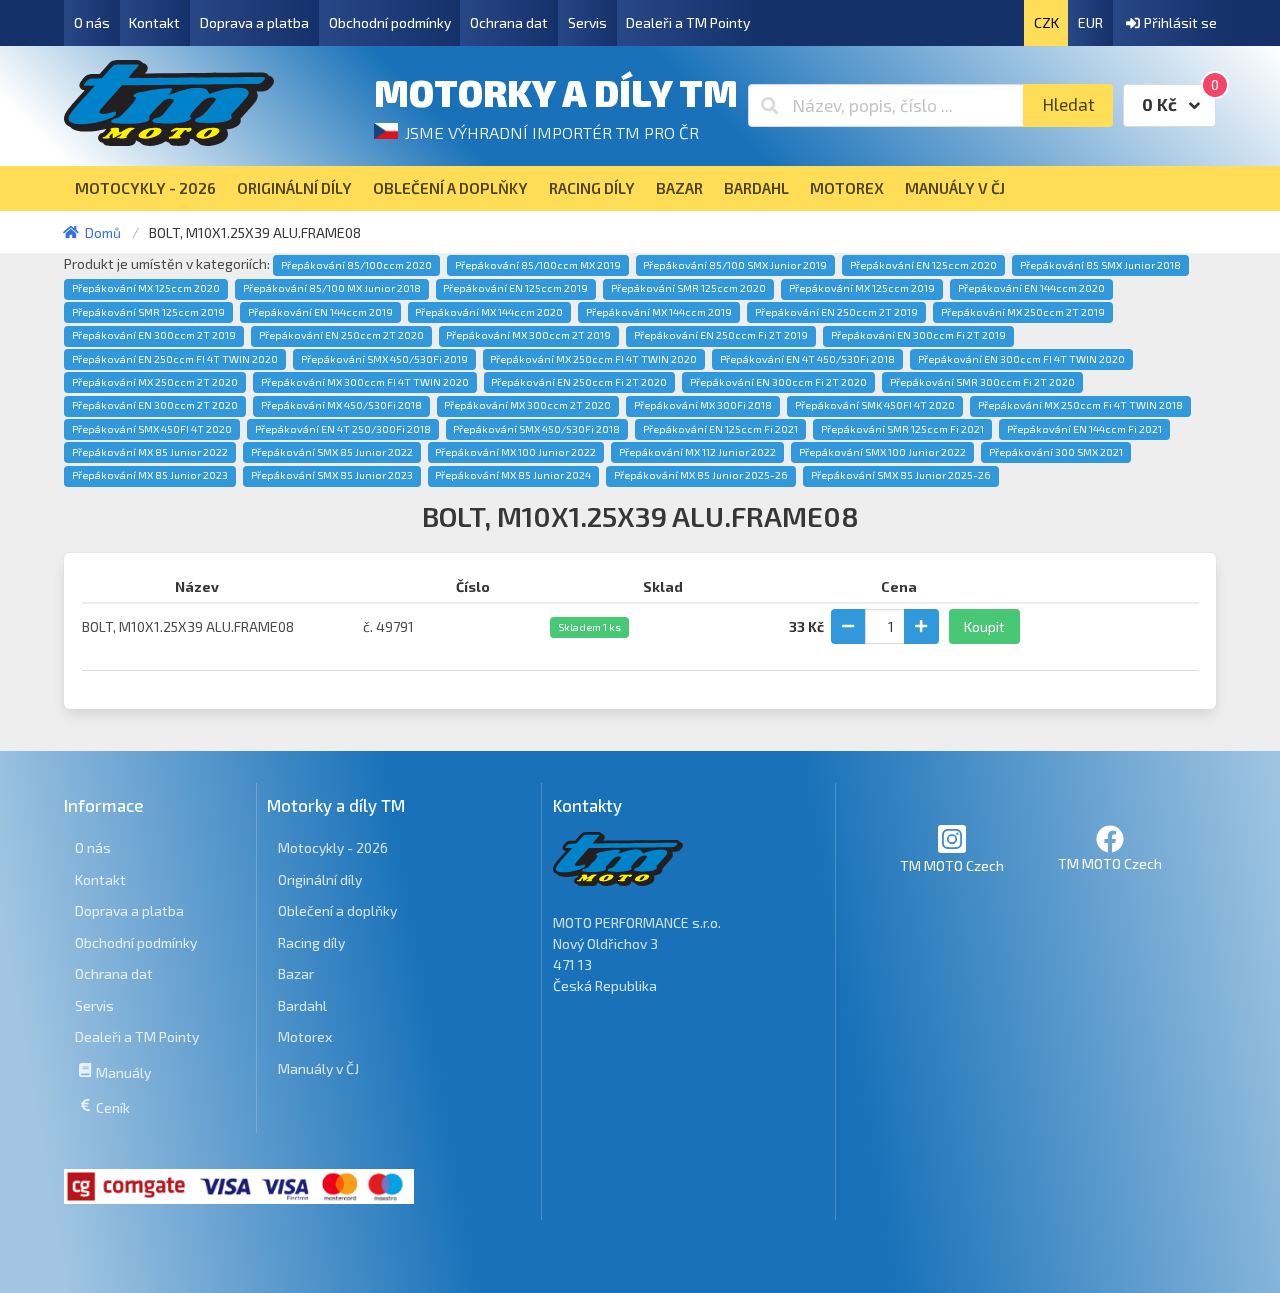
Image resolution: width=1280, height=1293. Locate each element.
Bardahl (302, 1005)
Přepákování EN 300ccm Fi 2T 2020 (778, 382)
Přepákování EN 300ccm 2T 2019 (154, 335)
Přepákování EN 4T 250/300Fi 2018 (343, 429)
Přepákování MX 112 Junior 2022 (697, 452)
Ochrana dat (509, 22)
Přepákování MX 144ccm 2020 (489, 312)
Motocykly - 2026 (333, 847)
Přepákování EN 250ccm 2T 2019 (836, 312)
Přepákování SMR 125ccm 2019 (148, 312)
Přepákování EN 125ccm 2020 (923, 265)
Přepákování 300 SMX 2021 (1056, 452)
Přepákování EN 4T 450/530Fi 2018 (807, 359)
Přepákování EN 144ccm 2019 (320, 312)
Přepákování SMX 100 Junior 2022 (882, 452)
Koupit (984, 626)
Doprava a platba (254, 22)
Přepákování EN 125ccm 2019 (515, 288)
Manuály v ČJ (318, 1068)
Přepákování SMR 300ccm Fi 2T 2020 (982, 382)
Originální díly (320, 879)
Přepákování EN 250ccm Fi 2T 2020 (579, 382)
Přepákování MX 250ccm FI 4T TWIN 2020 (593, 359)
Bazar (296, 973)
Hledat (1068, 104)
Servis (587, 22)
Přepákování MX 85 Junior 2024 (513, 475)
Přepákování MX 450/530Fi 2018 (341, 405)
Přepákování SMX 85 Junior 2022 (332, 452)
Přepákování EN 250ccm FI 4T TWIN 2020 (175, 359)
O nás (92, 22)
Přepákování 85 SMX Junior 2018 (1100, 265)
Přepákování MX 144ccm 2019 (659, 312)
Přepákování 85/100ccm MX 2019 (538, 265)
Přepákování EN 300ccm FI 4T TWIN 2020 (1021, 359)
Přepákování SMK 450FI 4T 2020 (875, 405)
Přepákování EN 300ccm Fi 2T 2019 (918, 335)
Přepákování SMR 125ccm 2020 (688, 288)
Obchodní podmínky (390, 22)
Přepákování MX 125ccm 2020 (146, 288)
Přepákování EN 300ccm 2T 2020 (155, 405)
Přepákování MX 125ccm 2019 (862, 288)
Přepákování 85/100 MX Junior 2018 (332, 288)
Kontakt (154, 22)
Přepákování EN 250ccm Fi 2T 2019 (721, 335)
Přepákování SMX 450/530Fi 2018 (536, 429)
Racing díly (311, 942)
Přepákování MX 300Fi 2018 (703, 405)
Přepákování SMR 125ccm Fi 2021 (902, 429)
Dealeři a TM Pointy (688, 22)
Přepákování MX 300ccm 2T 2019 (528, 335)
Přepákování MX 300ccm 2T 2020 (527, 405)
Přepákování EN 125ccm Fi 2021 (720, 429)
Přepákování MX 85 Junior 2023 (150, 475)
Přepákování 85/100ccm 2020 (356, 265)
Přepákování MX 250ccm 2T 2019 (1023, 312)
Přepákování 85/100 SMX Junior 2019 (735, 265)
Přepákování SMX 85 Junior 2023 (332, 475)
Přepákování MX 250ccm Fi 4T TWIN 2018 (1080, 405)
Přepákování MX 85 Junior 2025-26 (701, 475)
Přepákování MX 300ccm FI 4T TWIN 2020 (365, 382)
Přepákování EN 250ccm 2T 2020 (341, 335)
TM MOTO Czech (952, 865)
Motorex (305, 1036)
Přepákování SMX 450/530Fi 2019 (384, 359)
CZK (1046, 22)
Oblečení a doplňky (337, 910)
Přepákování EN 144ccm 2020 (1031, 288)
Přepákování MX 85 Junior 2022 (150, 452)
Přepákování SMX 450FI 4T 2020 (152, 429)
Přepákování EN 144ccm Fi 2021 (1084, 429)
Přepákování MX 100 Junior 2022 (515, 452)
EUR (1090, 22)
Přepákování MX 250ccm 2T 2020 (155, 382)
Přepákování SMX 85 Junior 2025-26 (901, 475)
